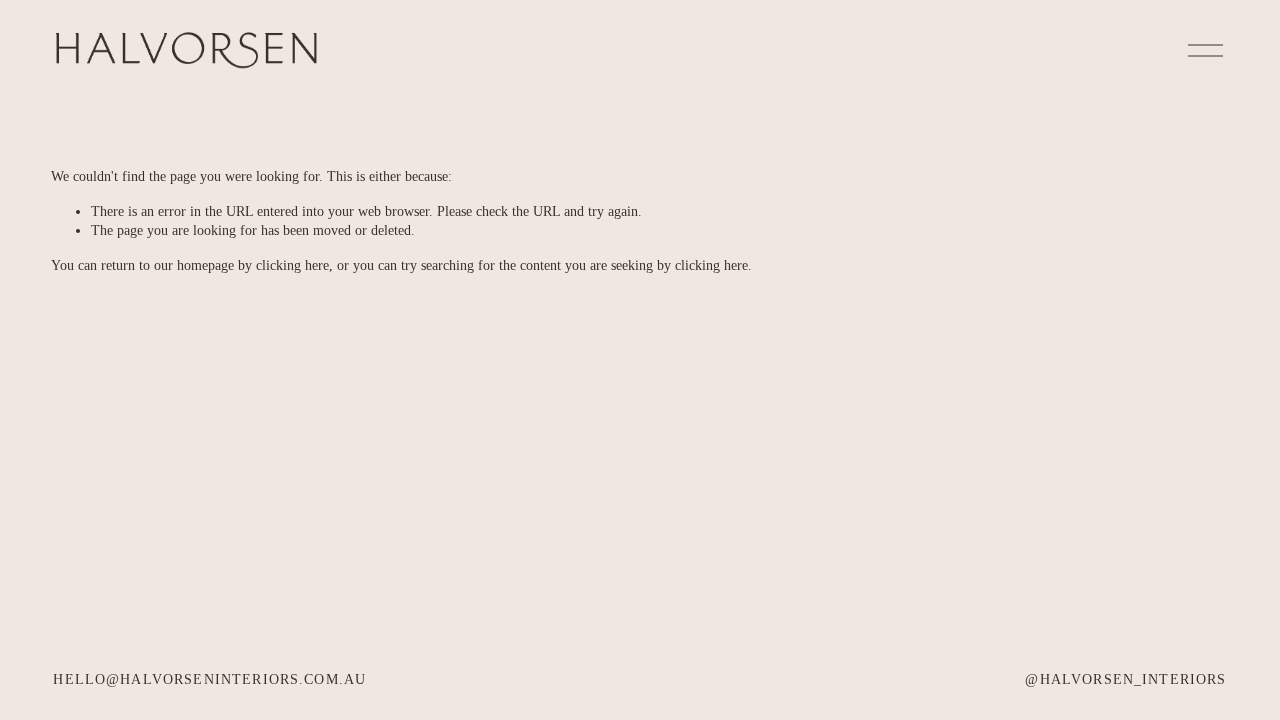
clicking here (292, 265)
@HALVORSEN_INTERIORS (1125, 679)
